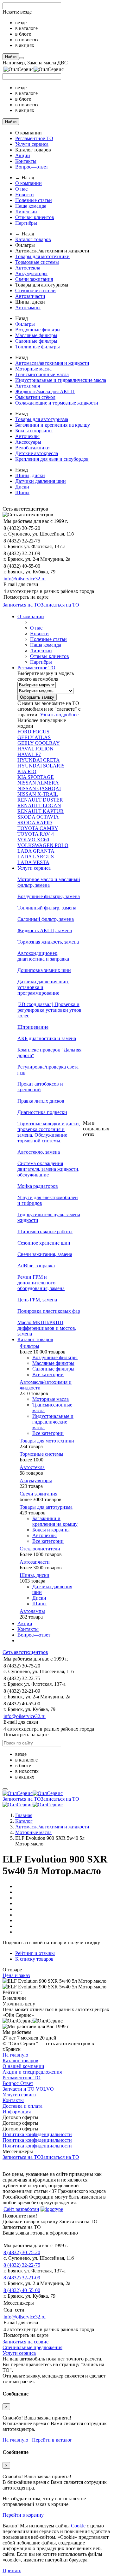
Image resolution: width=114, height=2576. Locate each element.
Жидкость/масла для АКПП (45, 391)
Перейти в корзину (23, 2515)
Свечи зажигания (34, 279)
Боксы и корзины (34, 431)
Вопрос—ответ (32, 167)
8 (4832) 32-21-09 (22, 2278)
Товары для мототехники (42, 256)
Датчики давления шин (41, 481)
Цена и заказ (16, 1975)
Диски (22, 487)
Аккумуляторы (31, 273)
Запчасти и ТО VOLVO (28, 2089)
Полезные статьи (34, 200)
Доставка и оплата (22, 2106)
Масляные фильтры (36, 335)
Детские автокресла (37, 453)
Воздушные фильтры (38, 330)
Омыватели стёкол (35, 397)
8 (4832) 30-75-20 (22, 2252)
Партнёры (26, 223)
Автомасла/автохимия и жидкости (52, 363)
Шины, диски (30, 475)
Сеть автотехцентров (25, 1652)
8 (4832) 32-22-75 (22, 2265)
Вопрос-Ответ (18, 2083)
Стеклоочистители (35, 290)
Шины (22, 492)
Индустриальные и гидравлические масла (61, 380)
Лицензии (26, 212)
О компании (28, 183)
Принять (12, 2570)
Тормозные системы (37, 262)
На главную (15, 2055)
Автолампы (28, 308)
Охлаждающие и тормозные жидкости (57, 403)
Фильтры (25, 324)
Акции (23, 155)
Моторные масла (33, 369)
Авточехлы (27, 436)
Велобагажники (32, 448)
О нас (21, 189)
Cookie (78, 2526)
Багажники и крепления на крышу (53, 425)
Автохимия (28, 386)
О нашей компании (23, 2066)
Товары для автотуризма (42, 419)
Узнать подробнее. (60, 715)
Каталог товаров (33, 239)
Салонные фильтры (36, 341)
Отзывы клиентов (35, 217)
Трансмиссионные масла (42, 374)
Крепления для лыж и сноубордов (52, 459)
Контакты (26, 161)
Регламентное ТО (34, 138)
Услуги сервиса (32, 144)
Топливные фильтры (38, 347)
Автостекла (28, 268)
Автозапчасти (30, 296)
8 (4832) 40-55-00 (22, 2290)
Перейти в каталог (52, 2440)
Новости (25, 195)
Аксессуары (28, 442)
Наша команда (31, 206)
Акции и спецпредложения (32, 2072)
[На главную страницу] (33, 1793)
